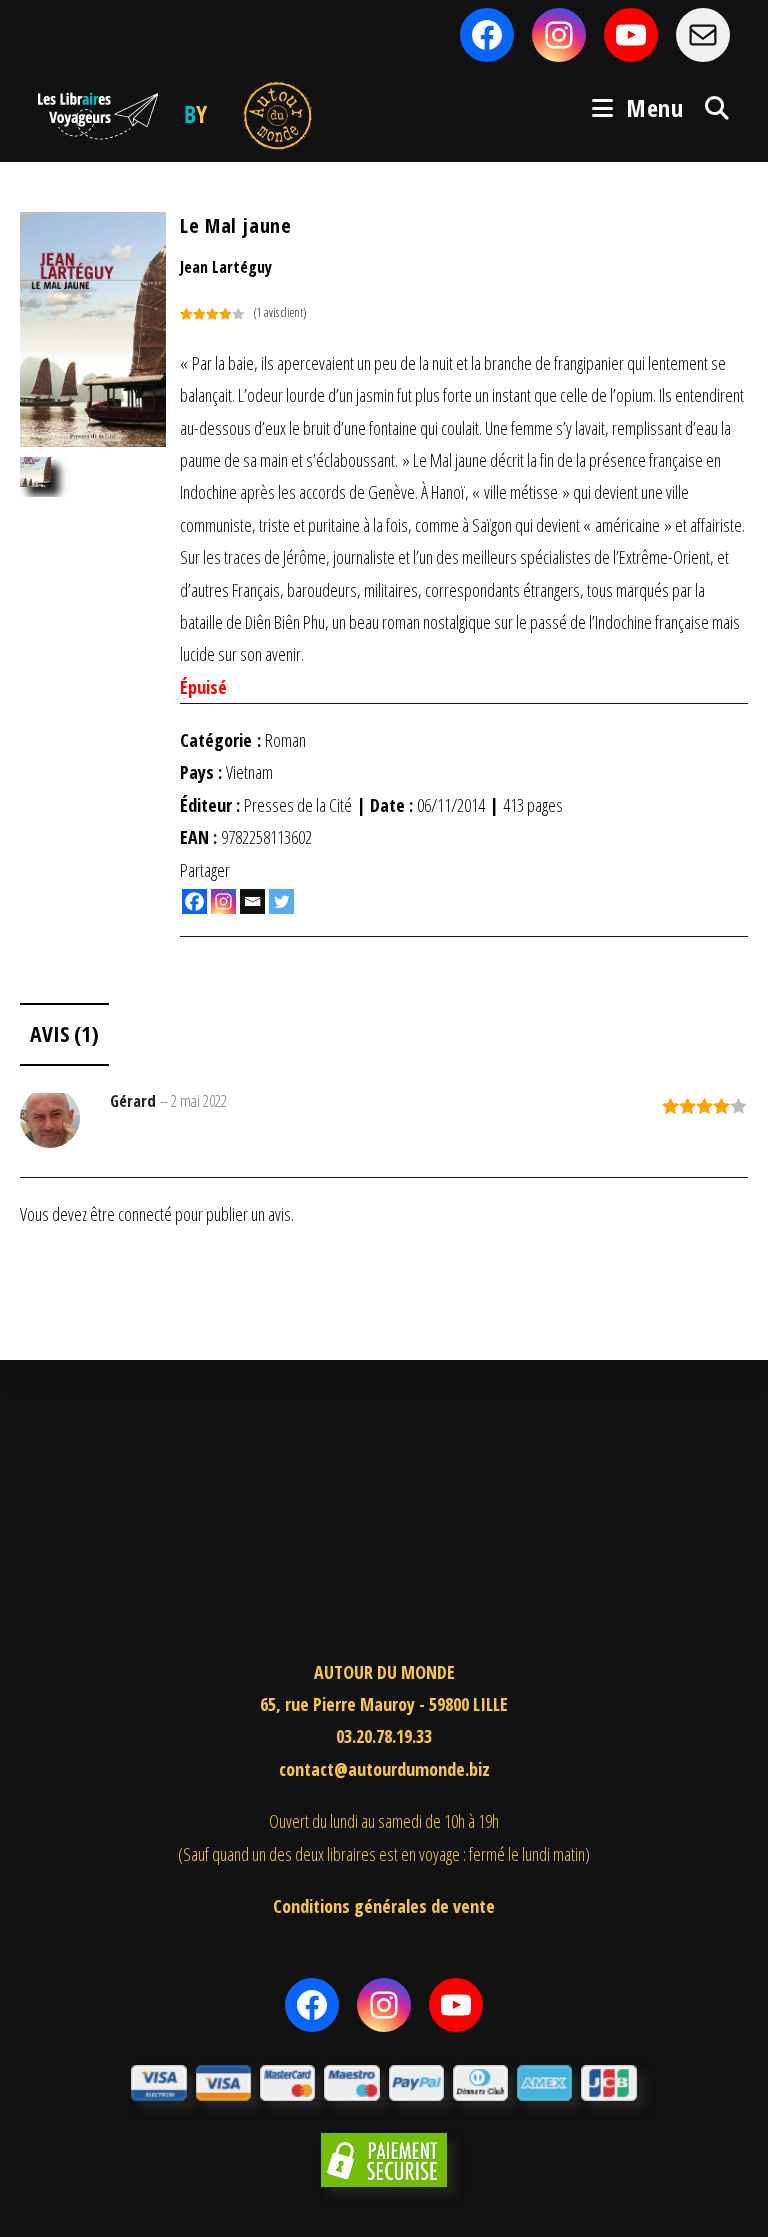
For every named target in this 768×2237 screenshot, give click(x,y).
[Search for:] (710, 107)
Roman (285, 740)
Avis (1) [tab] (64, 1033)
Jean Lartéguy (226, 267)
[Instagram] (223, 901)
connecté (145, 1214)
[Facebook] (194, 901)
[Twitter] (281, 901)
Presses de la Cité (298, 805)
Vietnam (249, 772)
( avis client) (280, 312)
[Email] (252, 901)
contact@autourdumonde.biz (384, 1769)
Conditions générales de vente (384, 1906)
